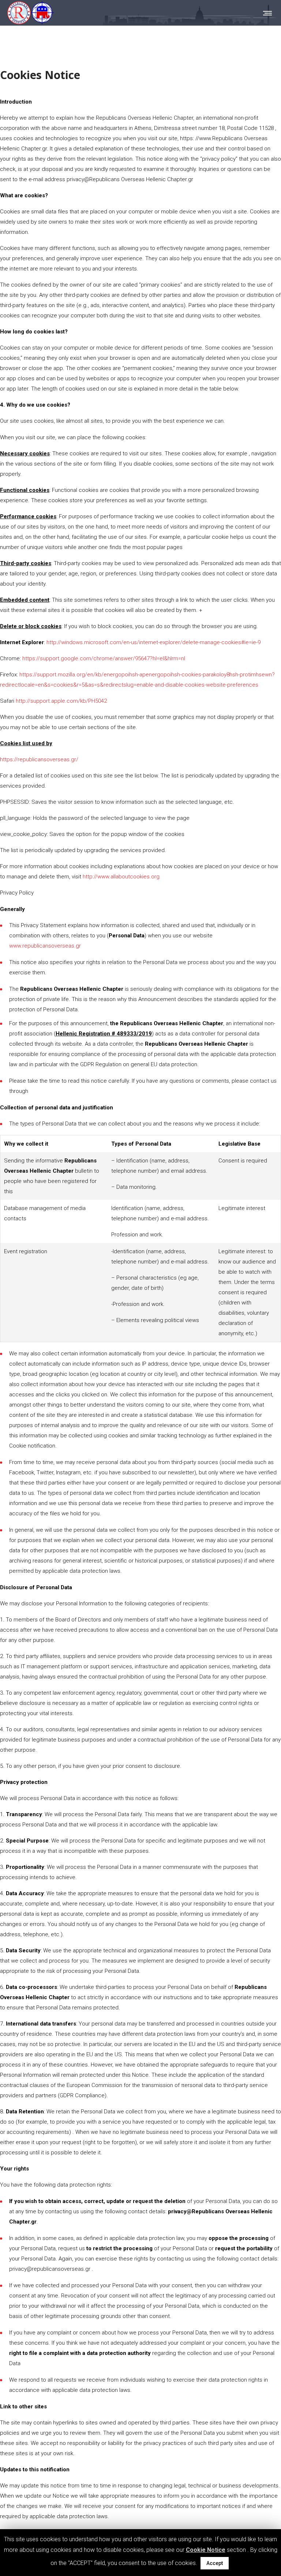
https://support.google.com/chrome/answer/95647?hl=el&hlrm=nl (104, 658)
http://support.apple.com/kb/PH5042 (61, 701)
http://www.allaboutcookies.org (121, 877)
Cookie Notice (206, 2550)
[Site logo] (31, 13)
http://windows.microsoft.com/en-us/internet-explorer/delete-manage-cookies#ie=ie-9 (153, 642)
